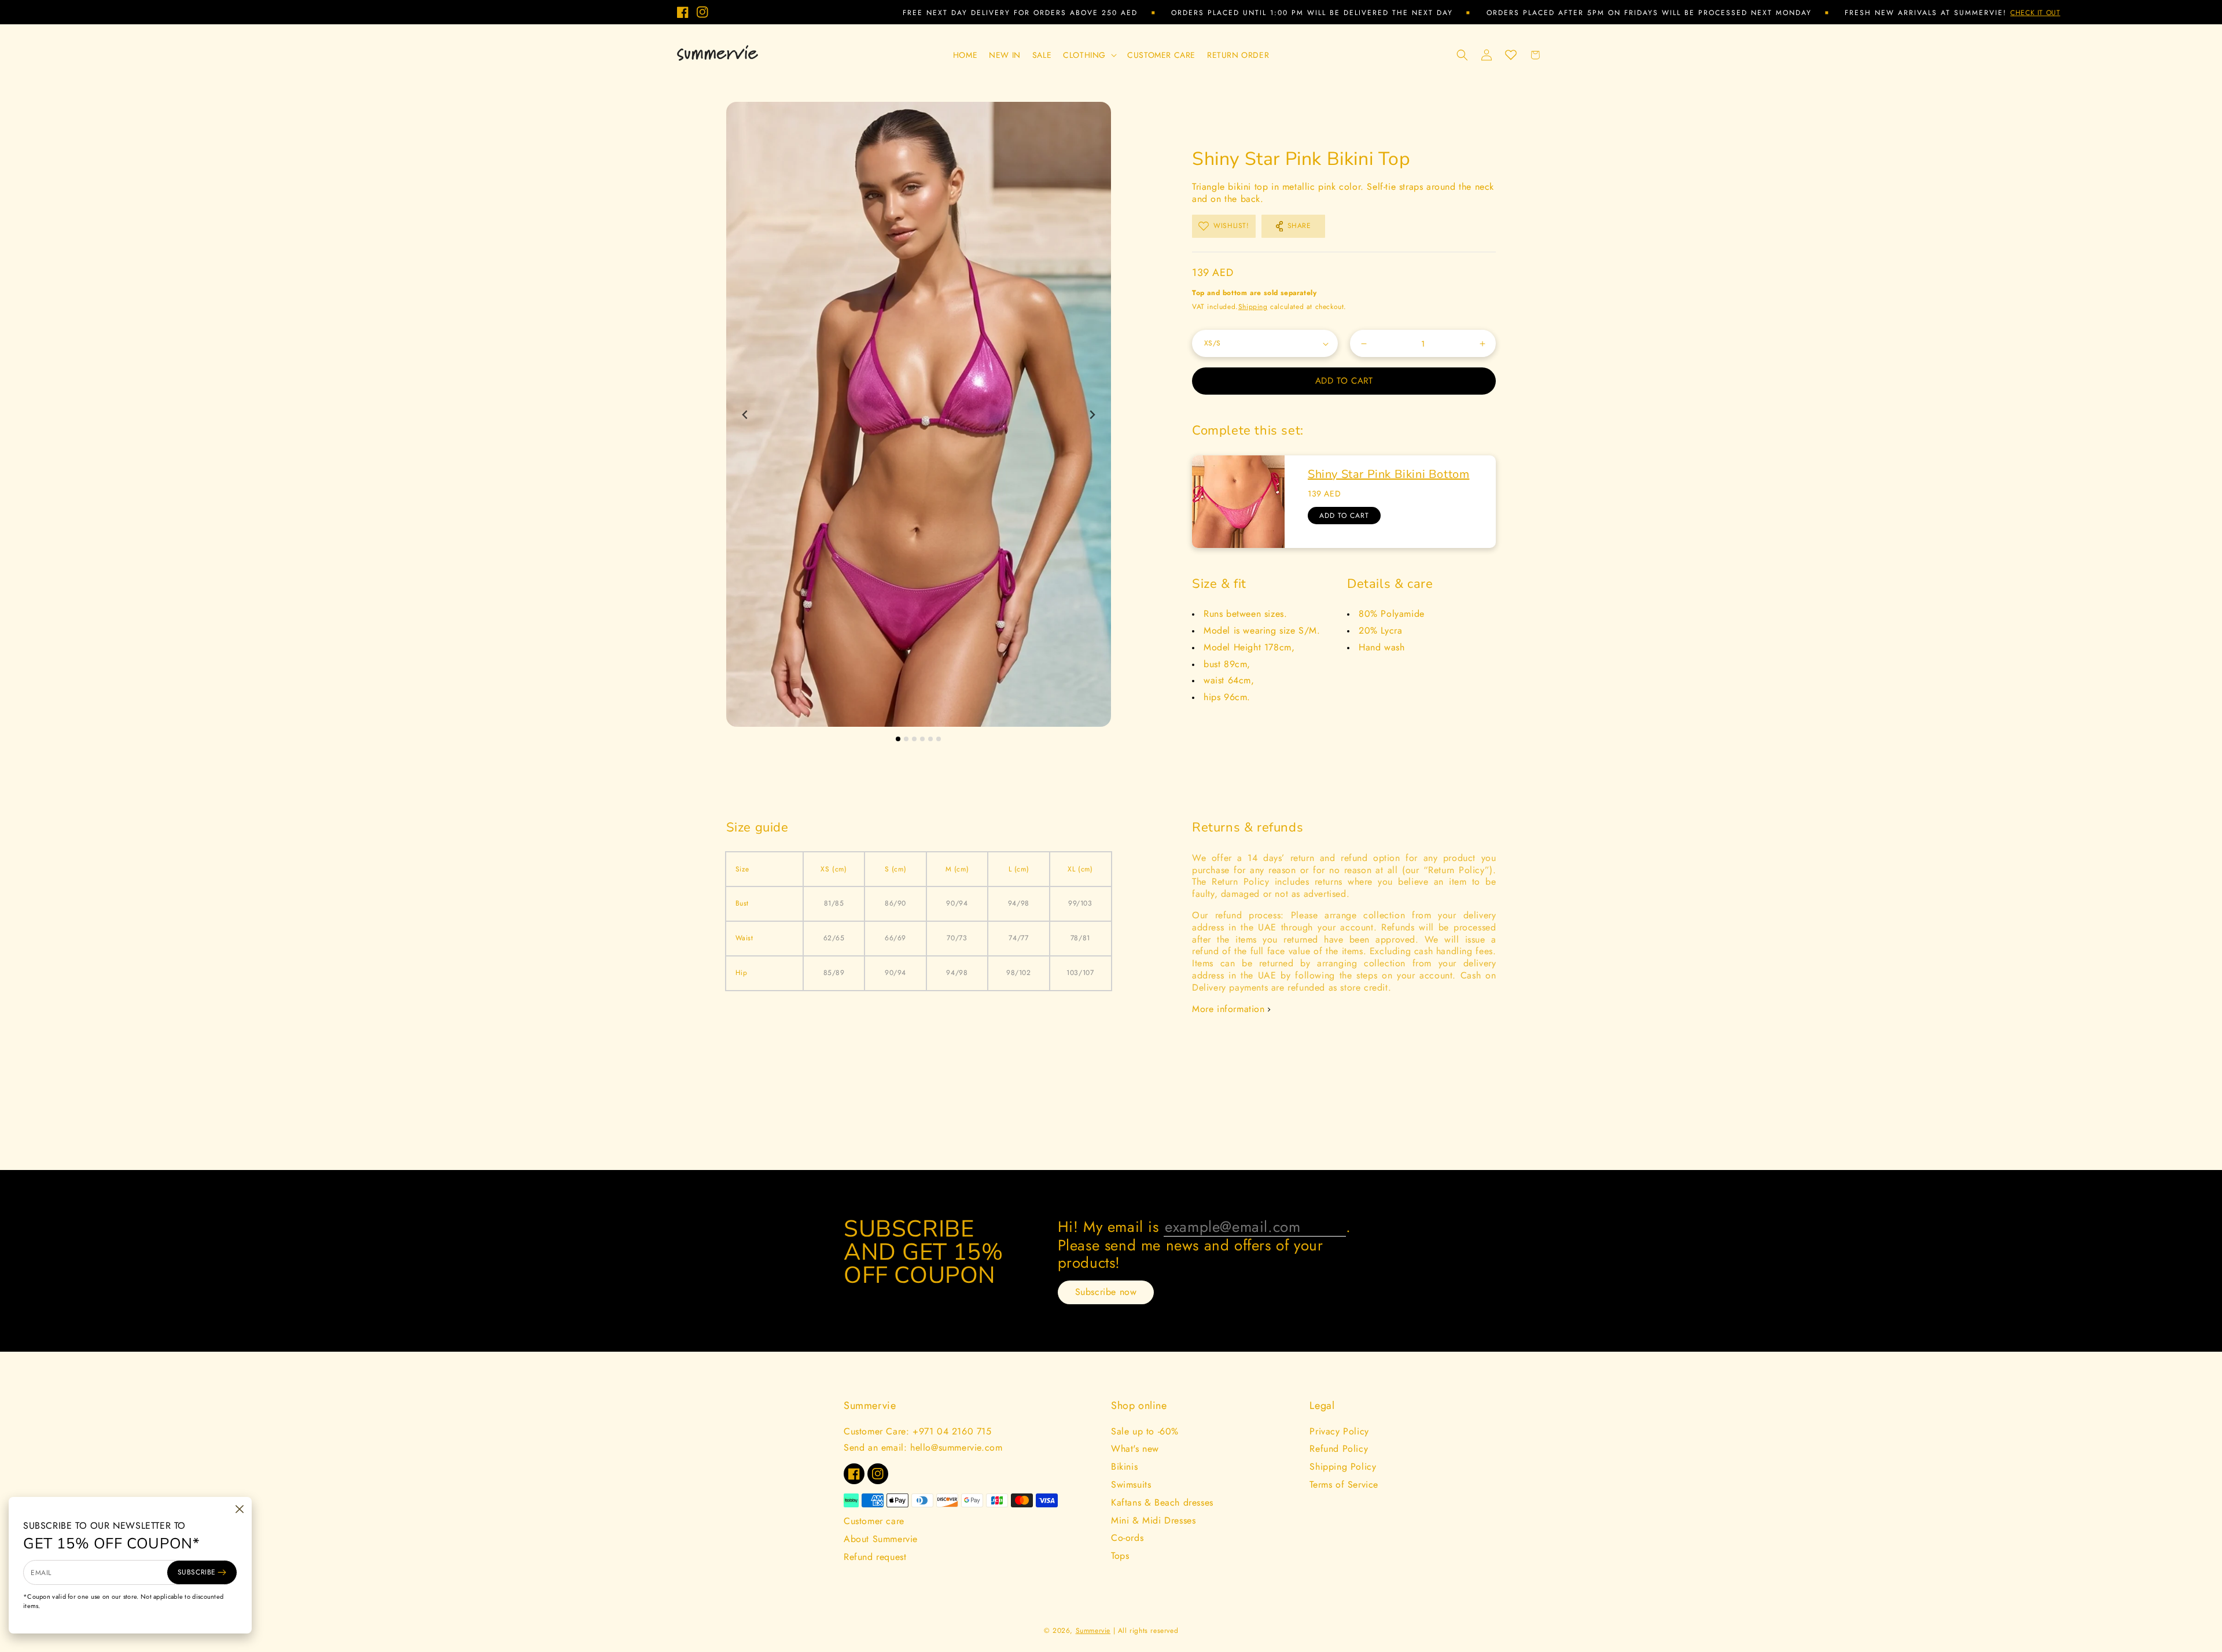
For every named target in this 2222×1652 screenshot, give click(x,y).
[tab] (898, 739)
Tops (1120, 1556)
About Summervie (881, 1539)
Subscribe (197, 1572)
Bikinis (1124, 1467)
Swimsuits (1131, 1484)
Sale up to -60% (1145, 1431)
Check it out (1816, 13)
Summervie (1093, 1631)
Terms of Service (1344, 1484)
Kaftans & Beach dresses (1162, 1502)
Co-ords (1127, 1538)
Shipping (1253, 307)
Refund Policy (1339, 1449)
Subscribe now (1106, 1292)
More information (1228, 1009)
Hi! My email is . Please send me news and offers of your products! (1204, 1244)
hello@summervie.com (956, 1447)
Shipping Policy (1343, 1467)
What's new (1135, 1449)
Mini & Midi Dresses (1153, 1520)
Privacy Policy (1339, 1431)
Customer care (874, 1521)
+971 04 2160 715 (952, 1431)
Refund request (875, 1557)
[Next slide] (1092, 415)
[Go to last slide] (746, 415)
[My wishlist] (1511, 55)
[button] (1089, 55)
